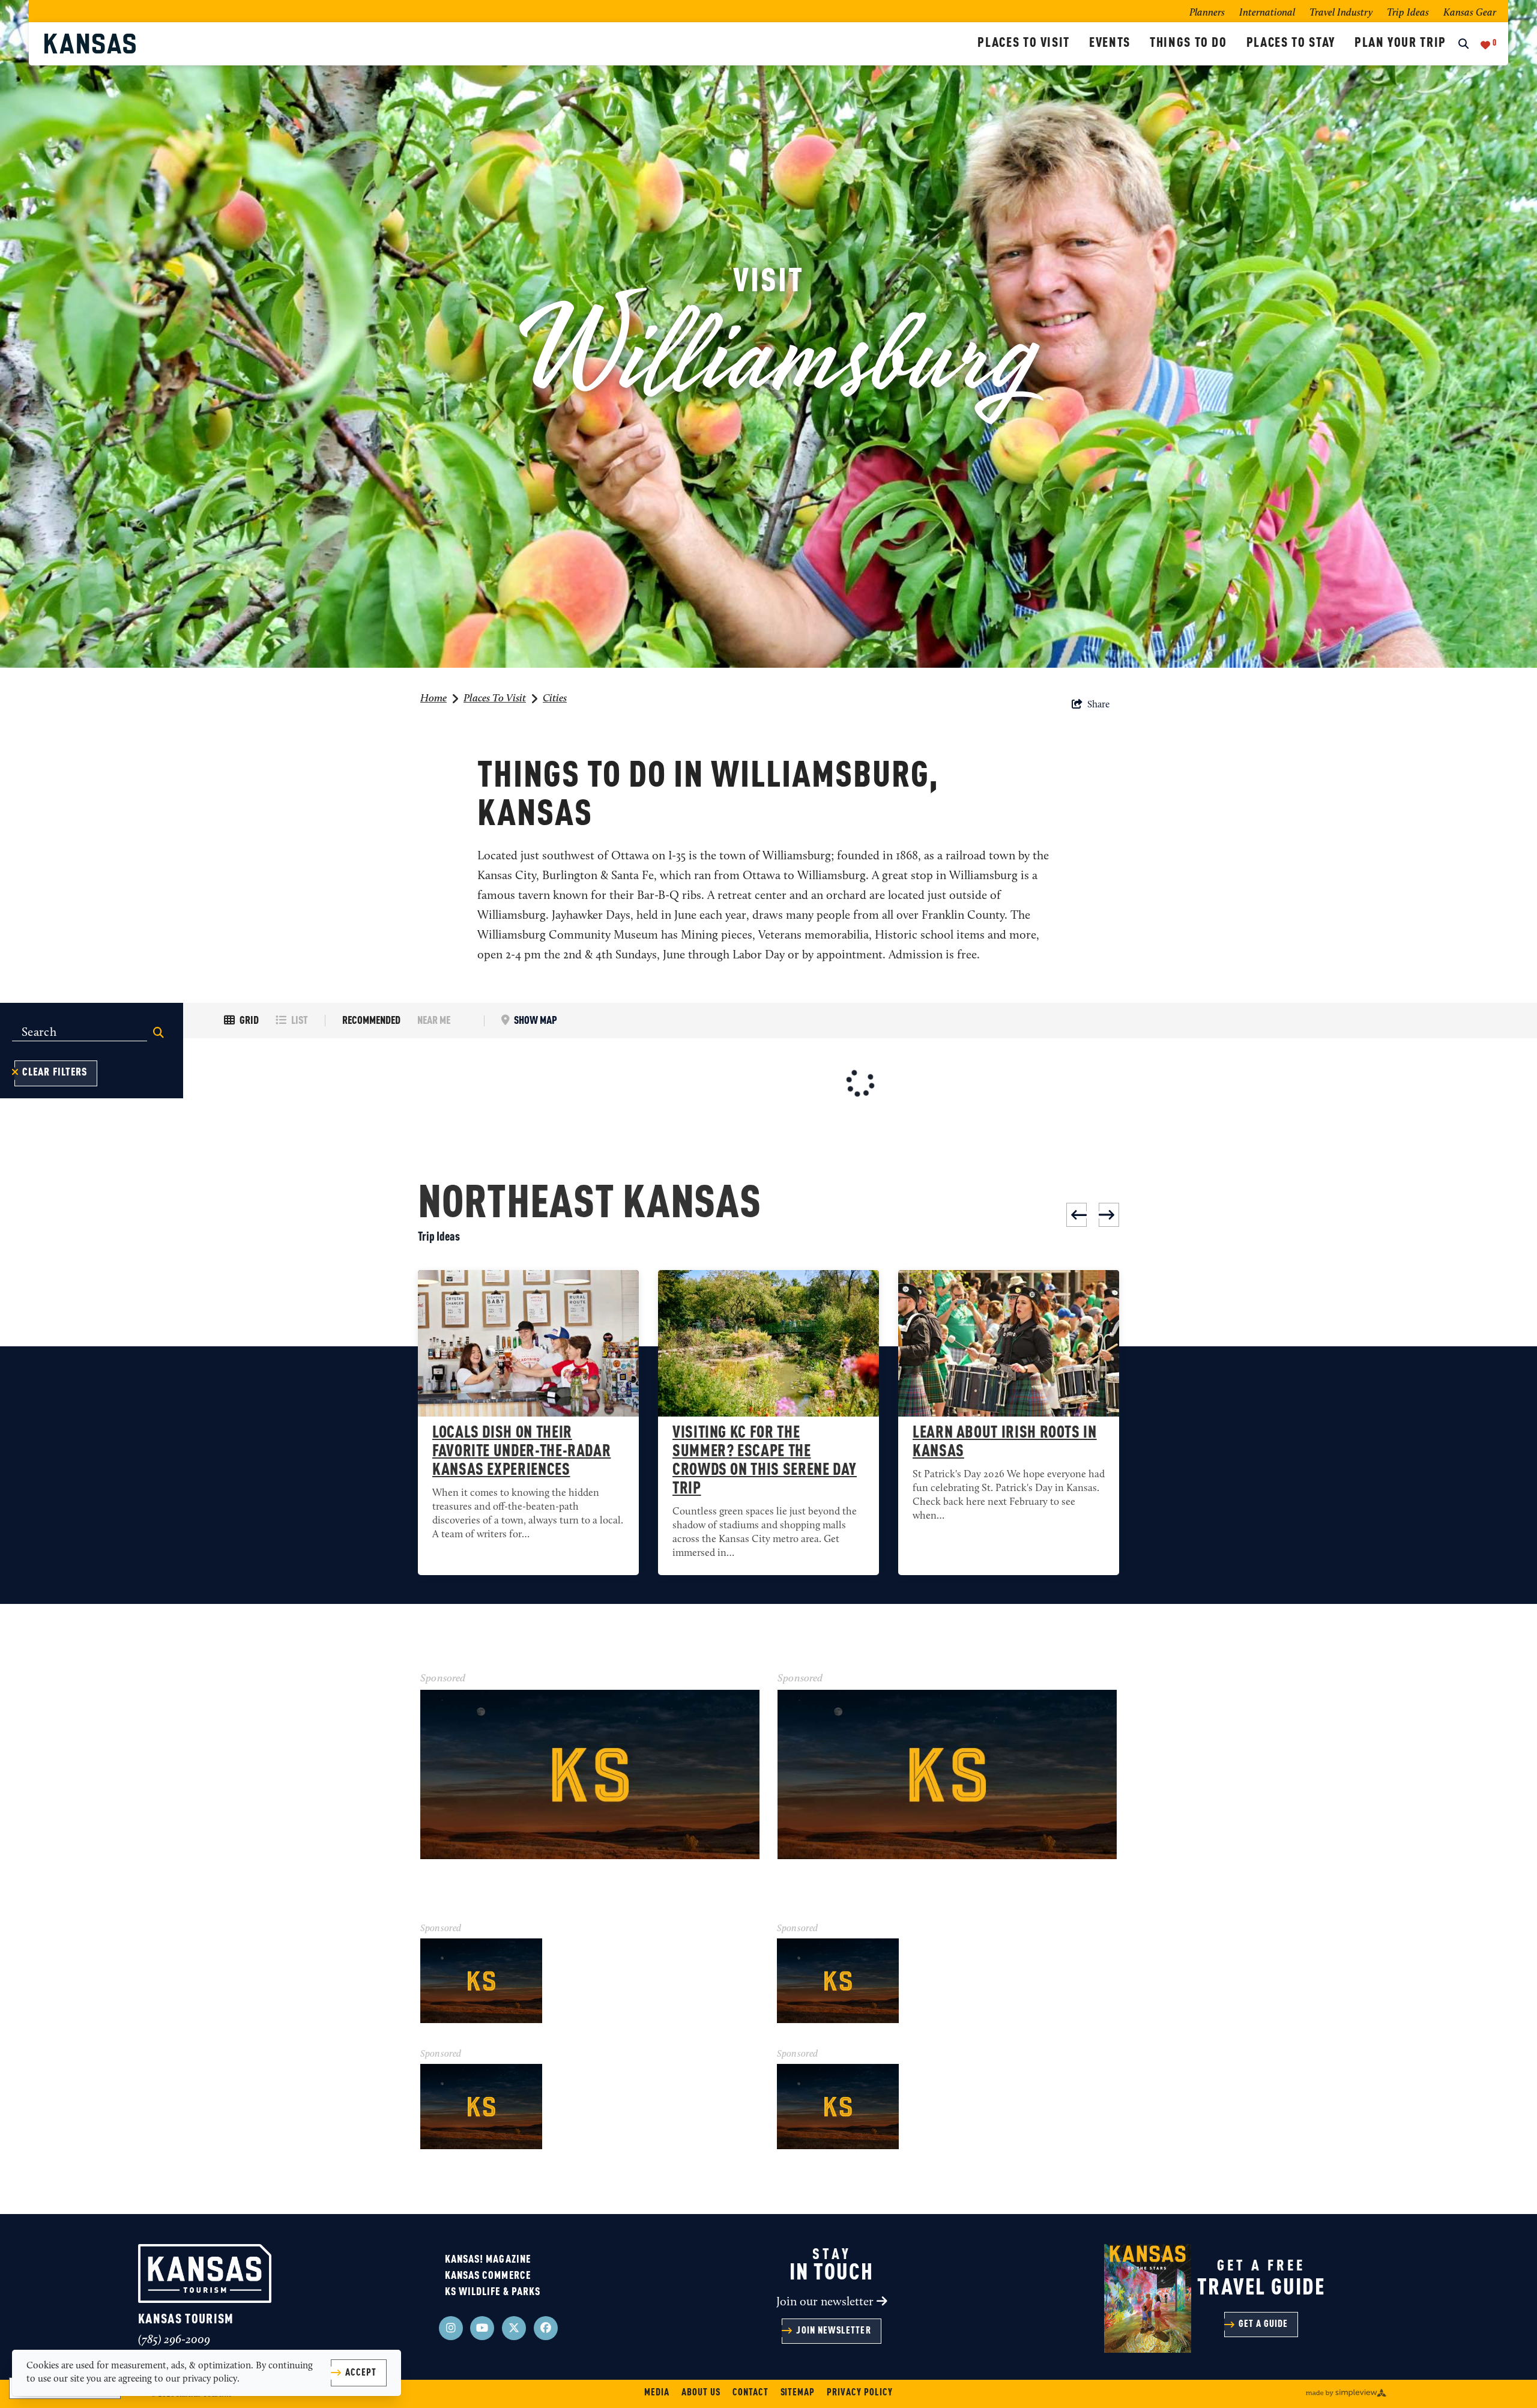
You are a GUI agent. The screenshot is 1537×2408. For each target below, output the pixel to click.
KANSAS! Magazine (488, 2260)
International (1267, 13)
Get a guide (1264, 2325)
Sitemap (798, 2393)
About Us (701, 2393)
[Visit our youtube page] (482, 2328)
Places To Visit (1024, 43)
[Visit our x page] (514, 2328)
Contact (750, 2393)
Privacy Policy (859, 2393)
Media (657, 2393)
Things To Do (1188, 43)
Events (1110, 43)
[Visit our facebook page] (546, 2328)
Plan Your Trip (1400, 43)
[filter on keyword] (159, 1033)
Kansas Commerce (488, 2276)
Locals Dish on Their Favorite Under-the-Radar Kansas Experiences (521, 1452)
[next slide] (1109, 1215)
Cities (555, 699)
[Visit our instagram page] (451, 2328)
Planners (1207, 13)
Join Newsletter (833, 2331)
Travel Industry (1341, 13)
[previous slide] (1077, 1215)
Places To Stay (1291, 43)
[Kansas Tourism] (506, 44)
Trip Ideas (1408, 13)
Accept (361, 2373)
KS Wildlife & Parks (493, 2292)
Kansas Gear (1470, 13)
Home (433, 699)
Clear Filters (55, 1072)
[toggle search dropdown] (1463, 45)
